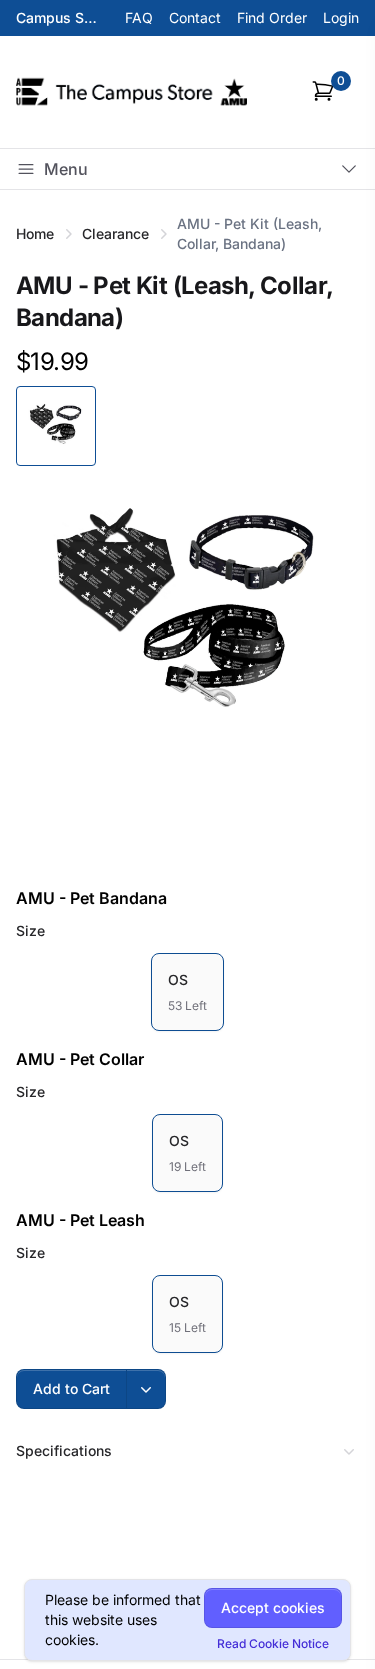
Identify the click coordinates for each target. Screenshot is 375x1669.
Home (35, 233)
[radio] (187, 992)
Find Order (272, 17)
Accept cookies (273, 1607)
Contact (195, 17)
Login (341, 17)
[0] (323, 91)
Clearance (115, 233)
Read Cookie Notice (273, 1643)
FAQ (139, 17)
